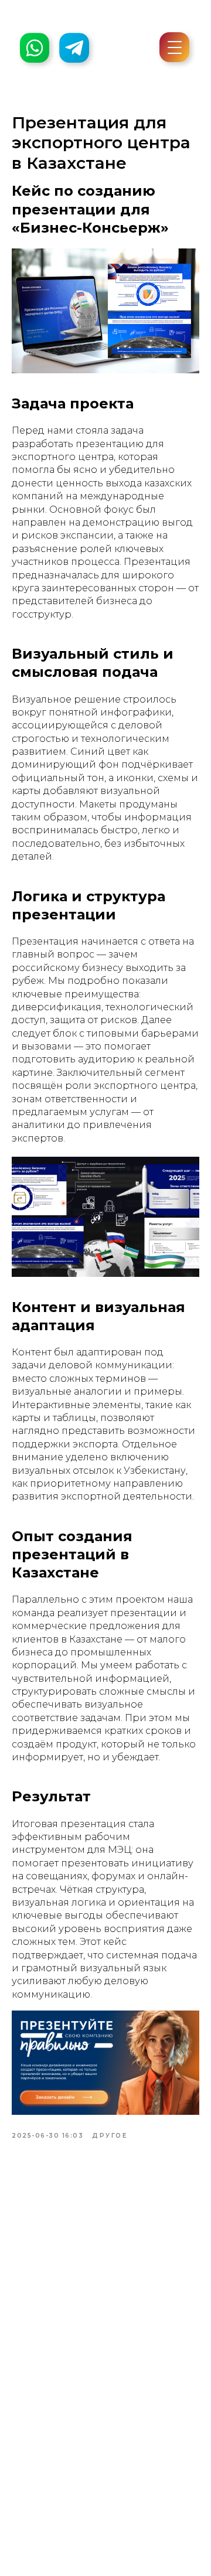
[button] (175, 53)
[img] (74, 48)
